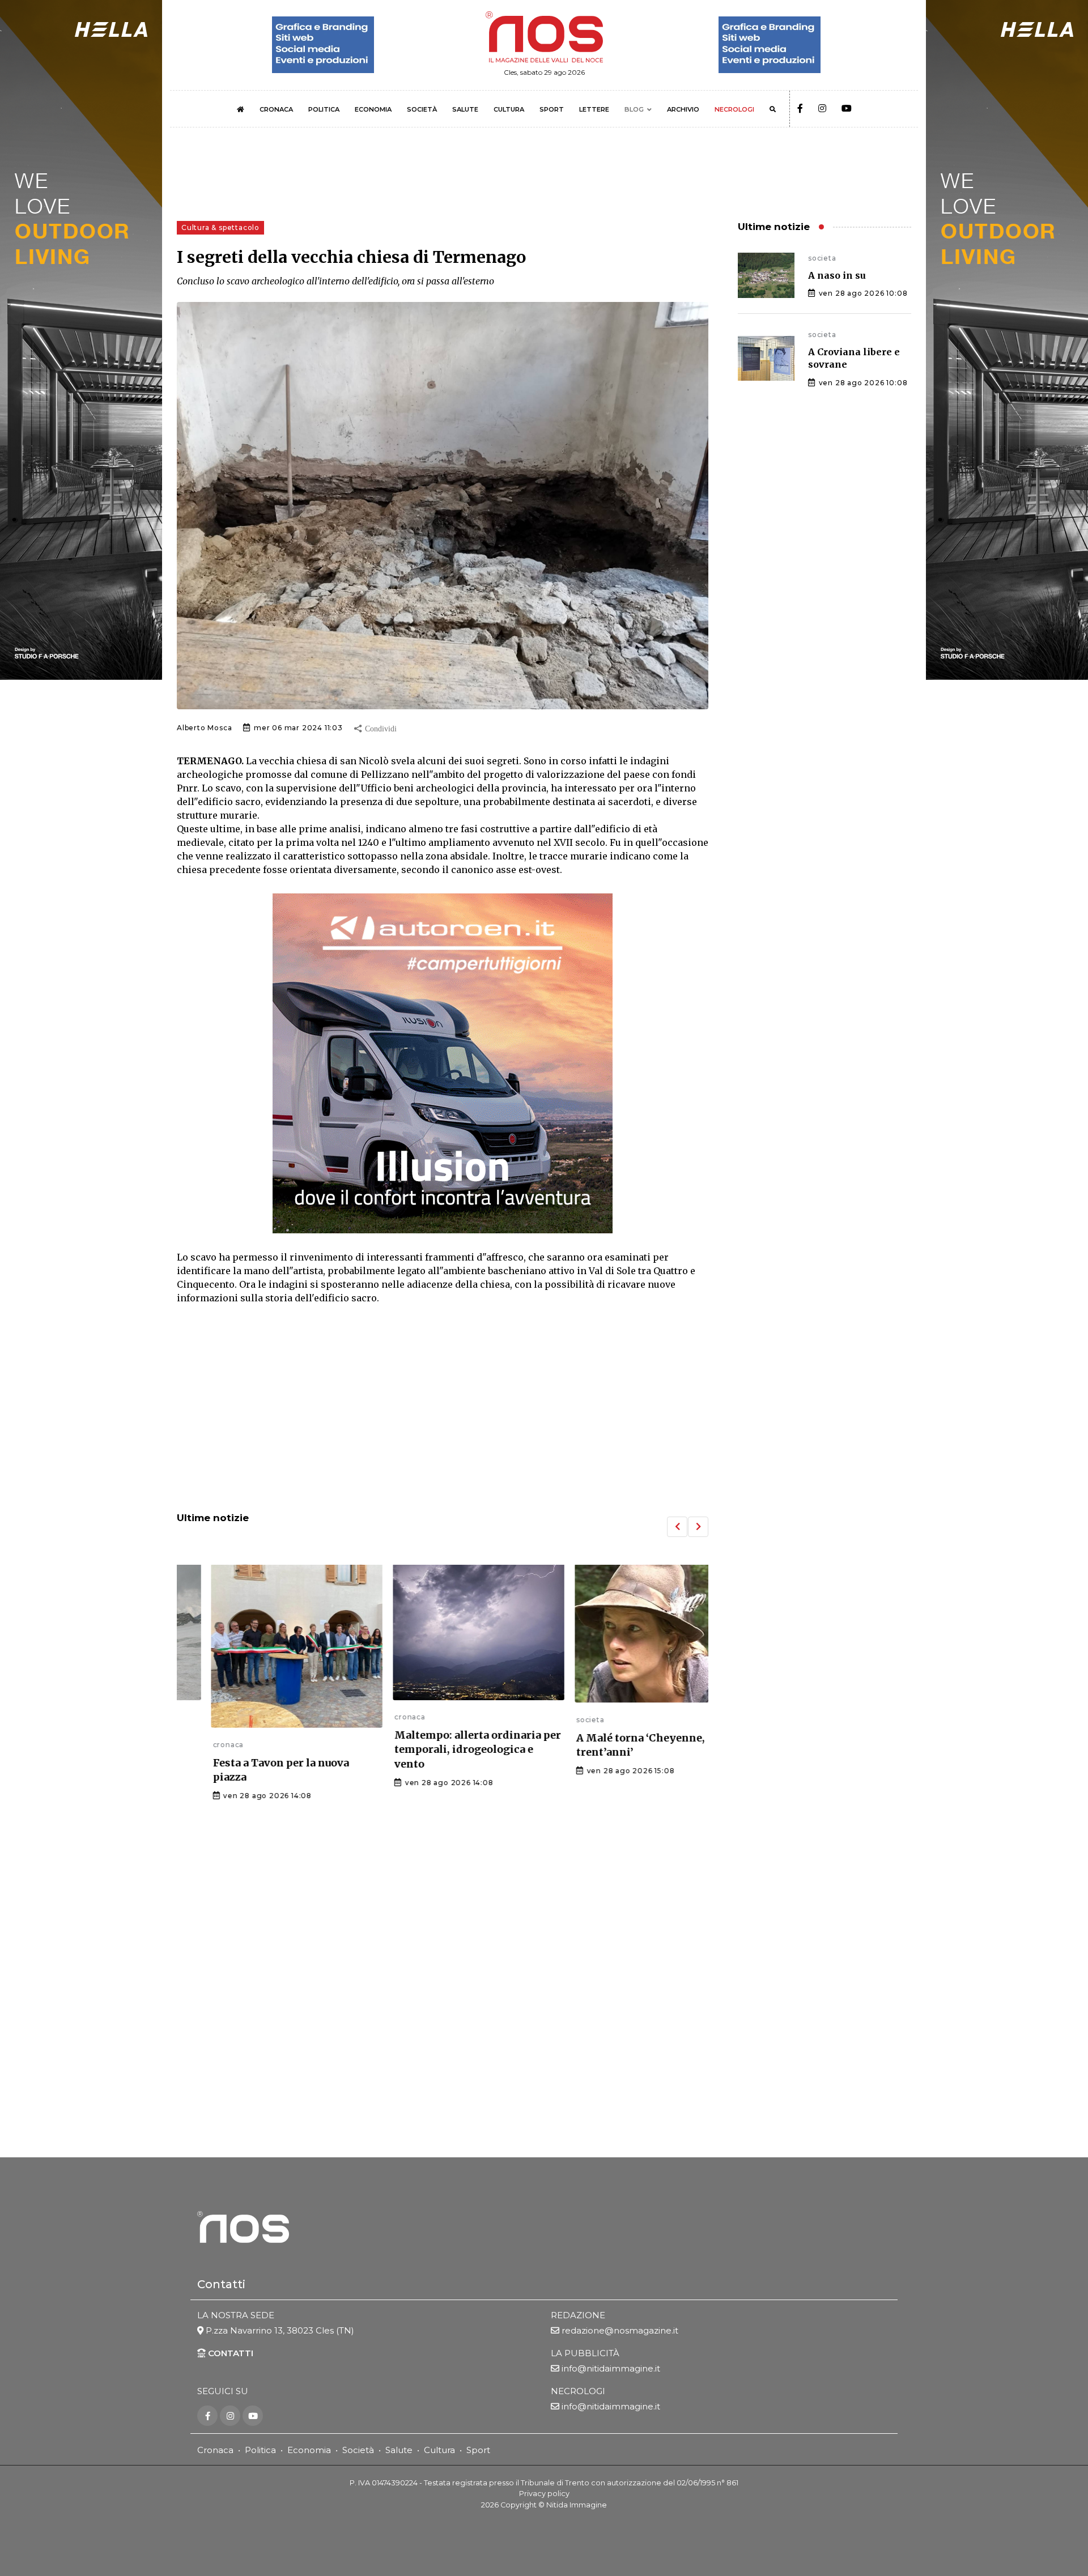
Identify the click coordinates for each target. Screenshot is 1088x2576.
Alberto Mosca (204, 728)
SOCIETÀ (422, 109)
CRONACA (276, 109)
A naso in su (837, 275)
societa (554, 1720)
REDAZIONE (578, 2315)
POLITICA (324, 109)
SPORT (552, 109)
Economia (309, 2450)
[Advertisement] (443, 1410)
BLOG (634, 109)
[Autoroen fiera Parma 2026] (443, 1063)
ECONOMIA (373, 109)
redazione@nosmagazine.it (620, 2330)
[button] (677, 1527)
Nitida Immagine (577, 2505)
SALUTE (465, 109)
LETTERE (594, 109)
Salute (399, 2450)
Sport (478, 2450)
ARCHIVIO (683, 109)
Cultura (439, 2450)
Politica (260, 2450)
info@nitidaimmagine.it (611, 2368)
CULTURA (509, 109)
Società (358, 2450)
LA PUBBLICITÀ (585, 2353)
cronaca (192, 1745)
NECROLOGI (734, 109)
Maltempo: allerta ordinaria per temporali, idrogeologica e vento (442, 1749)
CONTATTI (229, 2353)
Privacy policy (544, 2494)
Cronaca (215, 2450)
